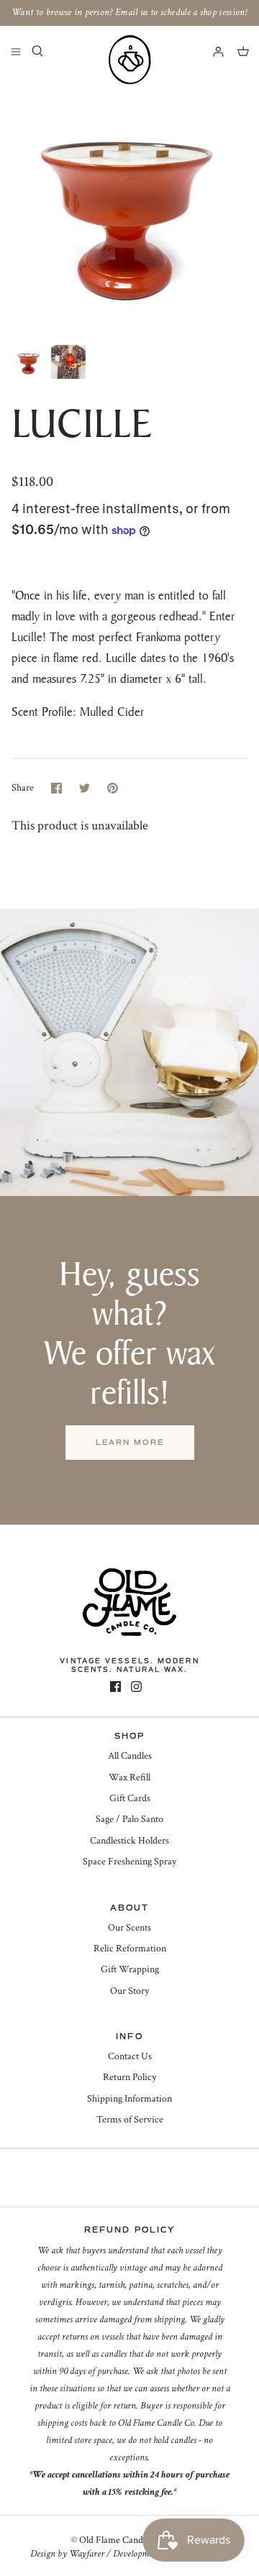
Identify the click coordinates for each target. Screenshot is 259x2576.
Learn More (130, 1442)
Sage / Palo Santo (129, 1819)
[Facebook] (115, 1687)
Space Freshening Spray (129, 1862)
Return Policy (129, 2077)
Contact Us (130, 2056)
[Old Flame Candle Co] (129, 60)
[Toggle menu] (16, 51)
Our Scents (129, 1928)
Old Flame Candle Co (121, 2540)
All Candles (130, 1756)
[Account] (212, 51)
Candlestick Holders (129, 1841)
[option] (129, 207)
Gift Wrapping (130, 1969)
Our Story (129, 1991)
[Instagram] (136, 1687)
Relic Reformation (130, 1949)
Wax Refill (129, 1777)
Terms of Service (130, 2120)
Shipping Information (129, 2099)
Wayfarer (87, 2554)
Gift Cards (130, 1798)
